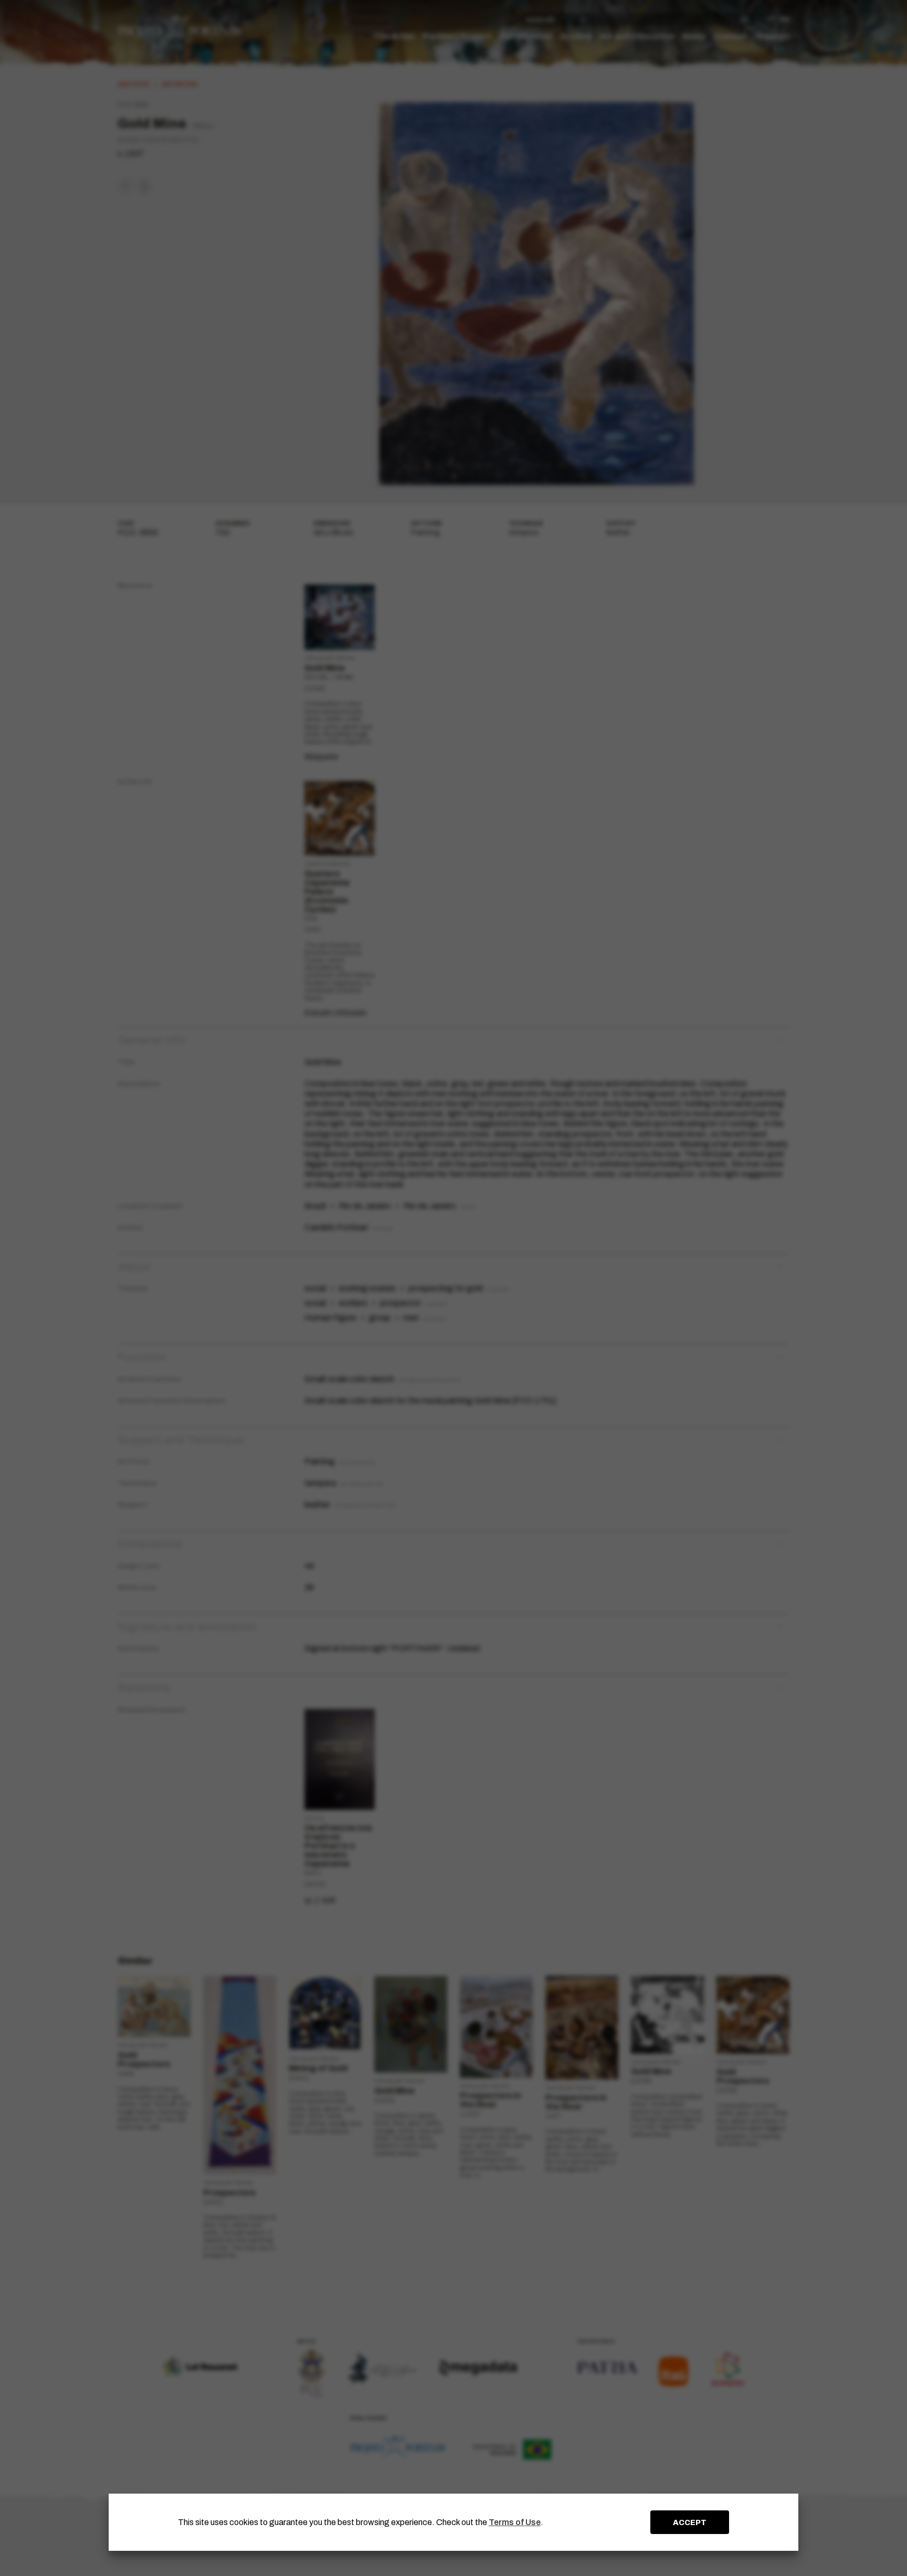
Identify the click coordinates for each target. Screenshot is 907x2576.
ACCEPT (690, 2522)
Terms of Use (515, 2522)
